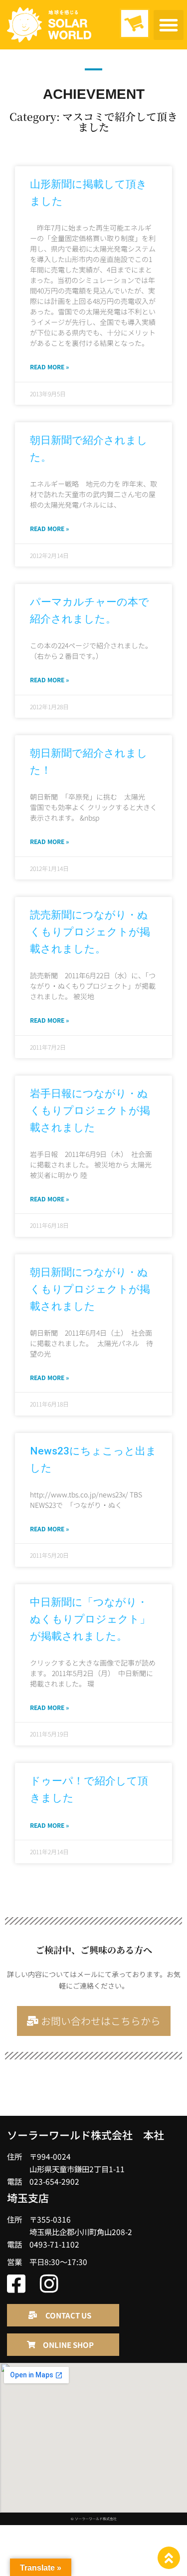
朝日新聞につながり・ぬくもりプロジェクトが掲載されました (90, 1289)
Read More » (49, 367)
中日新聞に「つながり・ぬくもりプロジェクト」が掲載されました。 (90, 1619)
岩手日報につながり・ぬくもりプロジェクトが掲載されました (90, 1111)
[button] (169, 25)
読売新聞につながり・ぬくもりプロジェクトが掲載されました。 (90, 932)
